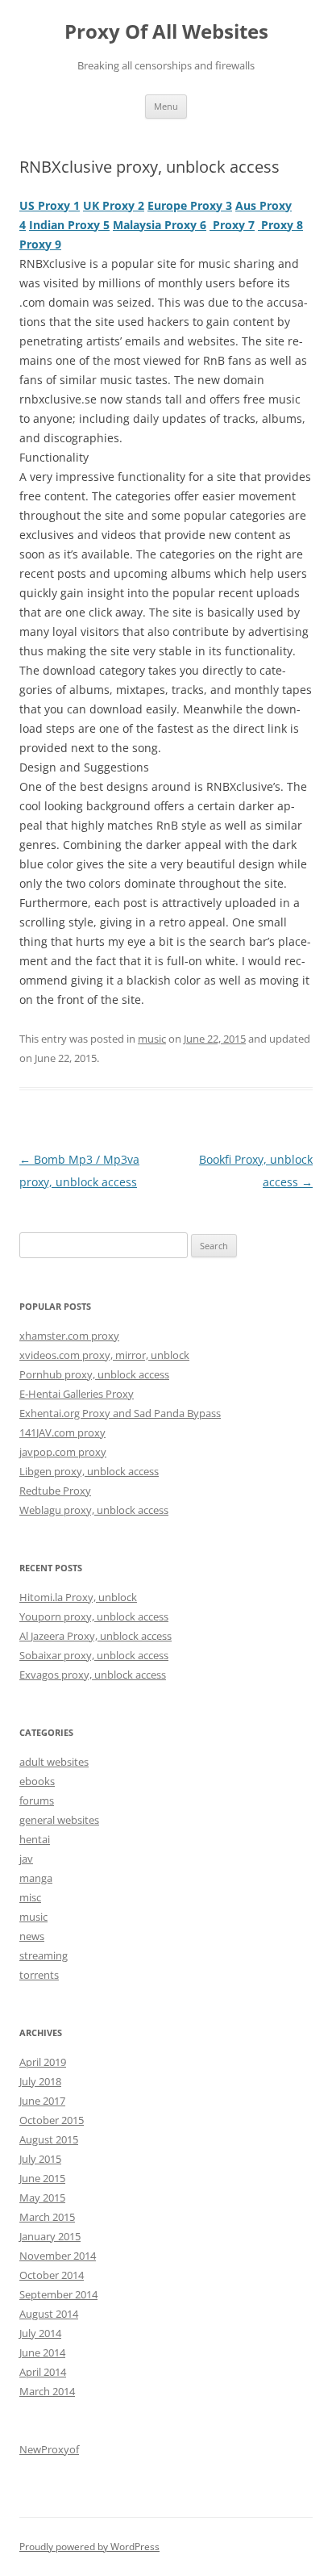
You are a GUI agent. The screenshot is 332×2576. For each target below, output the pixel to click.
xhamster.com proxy (69, 1336)
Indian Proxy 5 (69, 225)
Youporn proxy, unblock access (94, 1616)
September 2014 (58, 2294)
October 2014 (52, 2275)
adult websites (54, 1762)
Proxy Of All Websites (166, 32)
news (32, 1936)
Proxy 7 (232, 225)
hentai (35, 1839)
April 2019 (43, 2062)
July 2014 (40, 2333)
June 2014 (42, 2352)
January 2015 (50, 2236)
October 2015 (52, 2120)
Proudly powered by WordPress (89, 2547)
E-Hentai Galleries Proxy (77, 1394)
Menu (166, 106)
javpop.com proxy (63, 1452)
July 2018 (40, 2081)
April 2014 (43, 2372)
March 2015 (47, 2217)
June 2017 (42, 2101)
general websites (59, 1820)
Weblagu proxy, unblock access (94, 1510)
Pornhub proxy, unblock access (94, 1374)
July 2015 (40, 2159)
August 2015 (49, 2139)
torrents (39, 1975)
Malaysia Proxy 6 (160, 225)
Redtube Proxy (55, 1491)
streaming (44, 1955)
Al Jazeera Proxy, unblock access (95, 1636)
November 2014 (58, 2256)
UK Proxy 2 (114, 205)
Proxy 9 (40, 244)
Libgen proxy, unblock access (89, 1471)
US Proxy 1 (50, 205)
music (152, 1039)
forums (37, 1800)
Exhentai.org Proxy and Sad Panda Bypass (120, 1413)
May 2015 (42, 2198)
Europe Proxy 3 (190, 205)
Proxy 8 (280, 225)
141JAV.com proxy (62, 1432)
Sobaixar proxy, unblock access (94, 1655)
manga (36, 1878)
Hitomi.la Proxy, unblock (78, 1597)
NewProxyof (49, 2449)
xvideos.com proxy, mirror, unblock (104, 1355)
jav (26, 1859)
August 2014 (49, 2314)
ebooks (37, 1781)
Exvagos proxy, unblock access (93, 1675)
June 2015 (42, 2178)
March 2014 (47, 2391)
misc (30, 1897)
